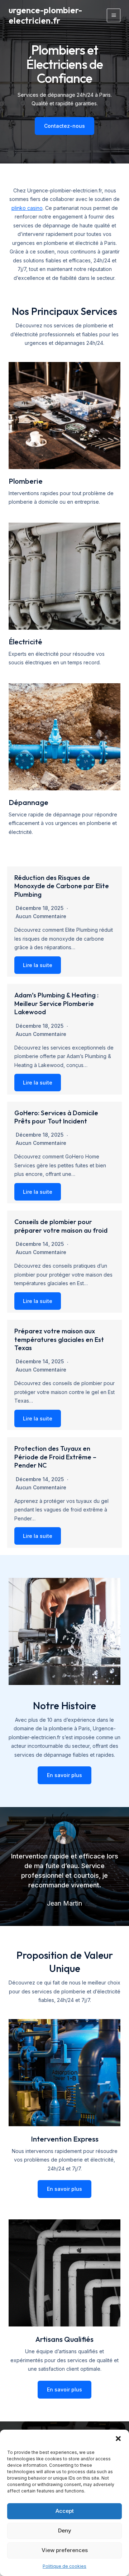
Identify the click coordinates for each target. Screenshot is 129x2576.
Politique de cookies (64, 2566)
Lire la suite (38, 965)
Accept (65, 2511)
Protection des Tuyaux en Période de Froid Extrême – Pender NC (55, 1457)
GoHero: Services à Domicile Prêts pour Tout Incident (56, 1117)
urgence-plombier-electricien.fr (45, 15)
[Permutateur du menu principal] (114, 15)
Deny (65, 2530)
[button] (118, 2439)
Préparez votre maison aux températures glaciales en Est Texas (59, 1339)
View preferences (65, 2550)
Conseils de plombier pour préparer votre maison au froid (61, 1226)
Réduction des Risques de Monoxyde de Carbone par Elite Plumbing (62, 886)
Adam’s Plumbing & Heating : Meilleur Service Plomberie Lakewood (56, 1003)
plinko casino (27, 208)
